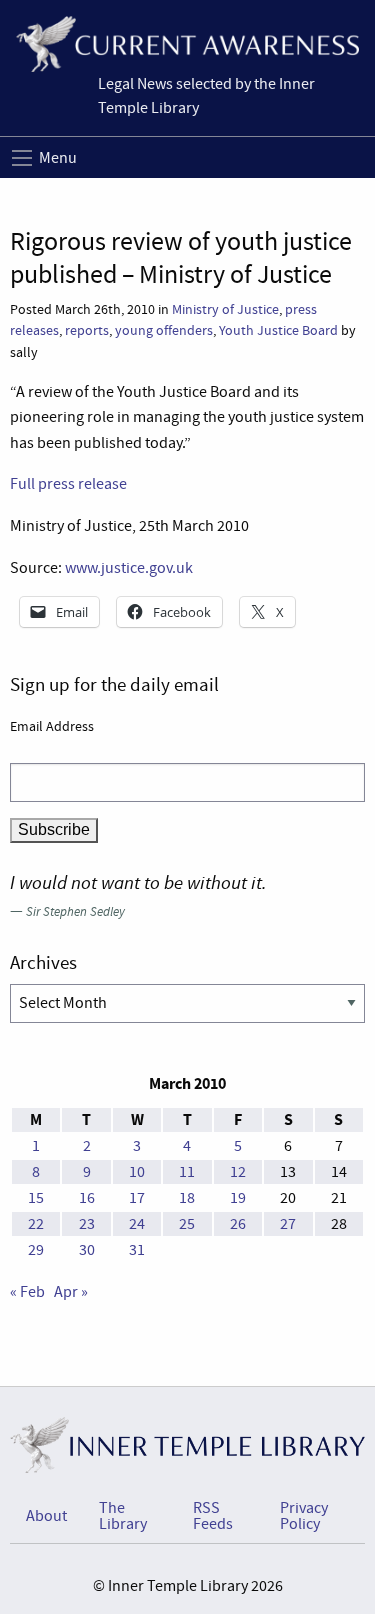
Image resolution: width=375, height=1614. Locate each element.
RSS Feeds (213, 1516)
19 (238, 1198)
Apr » (71, 1292)
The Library (123, 1516)
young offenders (164, 330)
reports (87, 330)
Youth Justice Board (278, 330)
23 (87, 1224)
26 (238, 1224)
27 (288, 1224)
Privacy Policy (304, 1516)
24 (137, 1224)
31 (137, 1250)
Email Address (52, 726)
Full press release (68, 484)
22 (36, 1224)
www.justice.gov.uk (129, 568)
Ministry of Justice (225, 309)
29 (36, 1250)
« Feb (27, 1292)
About (46, 1516)
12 (238, 1172)
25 (187, 1224)
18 (187, 1198)
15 (36, 1198)
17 (137, 1198)
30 (87, 1250)
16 (87, 1198)
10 (137, 1172)
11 (187, 1172)
